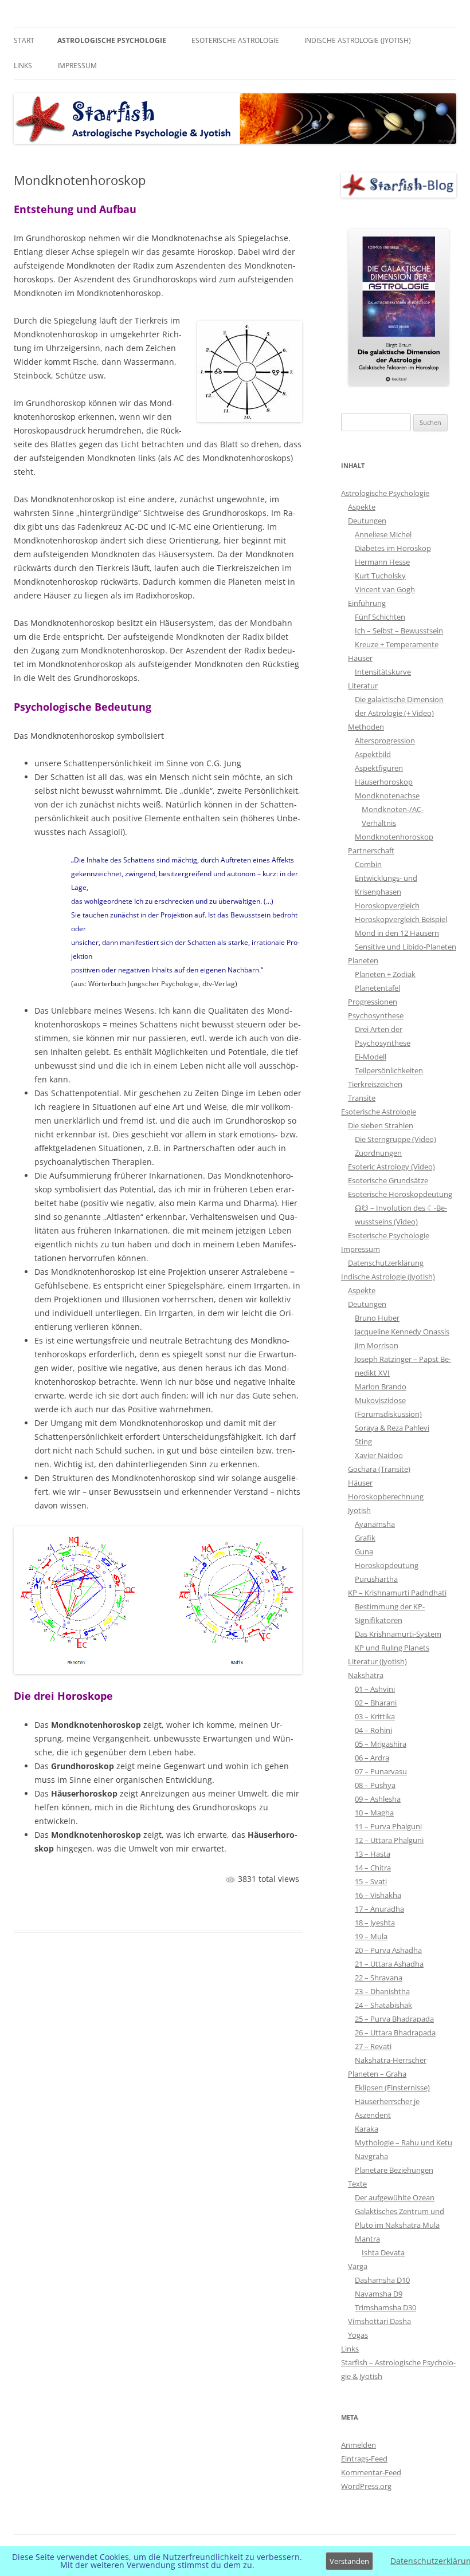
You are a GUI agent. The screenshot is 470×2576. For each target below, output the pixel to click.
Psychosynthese (376, 1015)
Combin (368, 864)
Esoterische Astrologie (235, 40)
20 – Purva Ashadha (388, 1950)
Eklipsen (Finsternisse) (392, 2087)
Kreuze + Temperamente (397, 644)
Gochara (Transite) (379, 1469)
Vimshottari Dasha (379, 2321)
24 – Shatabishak (383, 2005)
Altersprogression (385, 740)
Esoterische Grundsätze (388, 1180)
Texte (357, 2184)
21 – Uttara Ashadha (389, 1964)
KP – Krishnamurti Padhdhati (397, 1593)
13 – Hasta (373, 1854)
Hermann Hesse (382, 562)
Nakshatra (366, 1675)
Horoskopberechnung (386, 1496)
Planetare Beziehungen (394, 2170)
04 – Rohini (373, 1730)
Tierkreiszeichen (375, 1084)
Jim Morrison (377, 1345)
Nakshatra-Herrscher (391, 2060)
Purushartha (376, 1579)
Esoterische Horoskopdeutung (400, 1194)
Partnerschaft (371, 850)
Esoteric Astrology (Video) (391, 1167)
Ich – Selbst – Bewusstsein (399, 631)
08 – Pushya (375, 1785)
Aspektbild (373, 754)
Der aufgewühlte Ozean (395, 2197)
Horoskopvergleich (387, 905)
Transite (362, 1098)
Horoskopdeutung (387, 1565)
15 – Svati (371, 1881)
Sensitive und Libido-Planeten (406, 947)
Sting (363, 1441)
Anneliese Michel (383, 534)
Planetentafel (377, 988)
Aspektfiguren (379, 768)
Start (24, 40)
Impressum (77, 66)
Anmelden (359, 2445)
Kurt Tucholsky (380, 576)
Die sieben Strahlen (381, 1125)
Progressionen (373, 1002)
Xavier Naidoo (379, 1455)
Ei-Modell (371, 1057)
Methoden (366, 727)
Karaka (367, 2129)
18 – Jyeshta (375, 1923)
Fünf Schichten (380, 617)
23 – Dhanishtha (382, 1991)
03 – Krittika (375, 1716)
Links (23, 66)
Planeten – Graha (377, 2074)
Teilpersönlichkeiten (389, 1070)
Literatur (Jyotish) (377, 1661)
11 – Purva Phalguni (388, 1826)
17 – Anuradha (379, 1909)
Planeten (363, 960)
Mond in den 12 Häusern (397, 933)
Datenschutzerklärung (386, 1263)
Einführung (367, 603)
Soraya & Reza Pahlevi (392, 1428)
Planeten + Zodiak (385, 974)
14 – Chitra (373, 1868)
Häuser (360, 658)
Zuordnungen (378, 1153)
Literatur (363, 686)
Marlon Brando (381, 1387)
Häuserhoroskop (384, 782)
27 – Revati (373, 2046)
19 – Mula (371, 1936)
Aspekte (362, 507)
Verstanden (349, 2561)
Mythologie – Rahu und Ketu (404, 2142)
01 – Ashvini (375, 1689)
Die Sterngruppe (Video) (395, 1139)
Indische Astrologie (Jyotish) (358, 40)
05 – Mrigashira (381, 1744)
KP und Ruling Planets (392, 1648)
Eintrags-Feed (364, 2459)
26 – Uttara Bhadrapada (395, 2033)
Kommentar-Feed (371, 2472)
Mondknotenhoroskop (394, 837)
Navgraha (371, 2156)
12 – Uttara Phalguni (389, 1840)
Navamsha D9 (379, 2294)
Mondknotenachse (387, 795)
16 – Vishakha (378, 1895)
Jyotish (359, 1510)
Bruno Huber (377, 1318)
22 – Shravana (379, 1978)
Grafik (365, 1538)
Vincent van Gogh (385, 589)
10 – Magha (374, 1813)
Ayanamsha (375, 1524)
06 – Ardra (372, 1758)
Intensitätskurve (383, 672)
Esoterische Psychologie (389, 1235)
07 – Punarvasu (381, 1771)
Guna (364, 1551)
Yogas (358, 2335)
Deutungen (367, 521)
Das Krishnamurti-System (398, 1634)
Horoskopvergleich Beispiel (401, 919)
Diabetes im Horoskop (393, 548)
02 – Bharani (376, 1703)
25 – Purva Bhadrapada (394, 2019)
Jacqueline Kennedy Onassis (402, 1332)
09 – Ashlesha (378, 1799)
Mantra (367, 2239)
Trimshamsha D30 (385, 2307)
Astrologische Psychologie (112, 40)
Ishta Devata (383, 2252)
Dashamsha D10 (382, 2280)
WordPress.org (366, 2486)
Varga (358, 2266)
